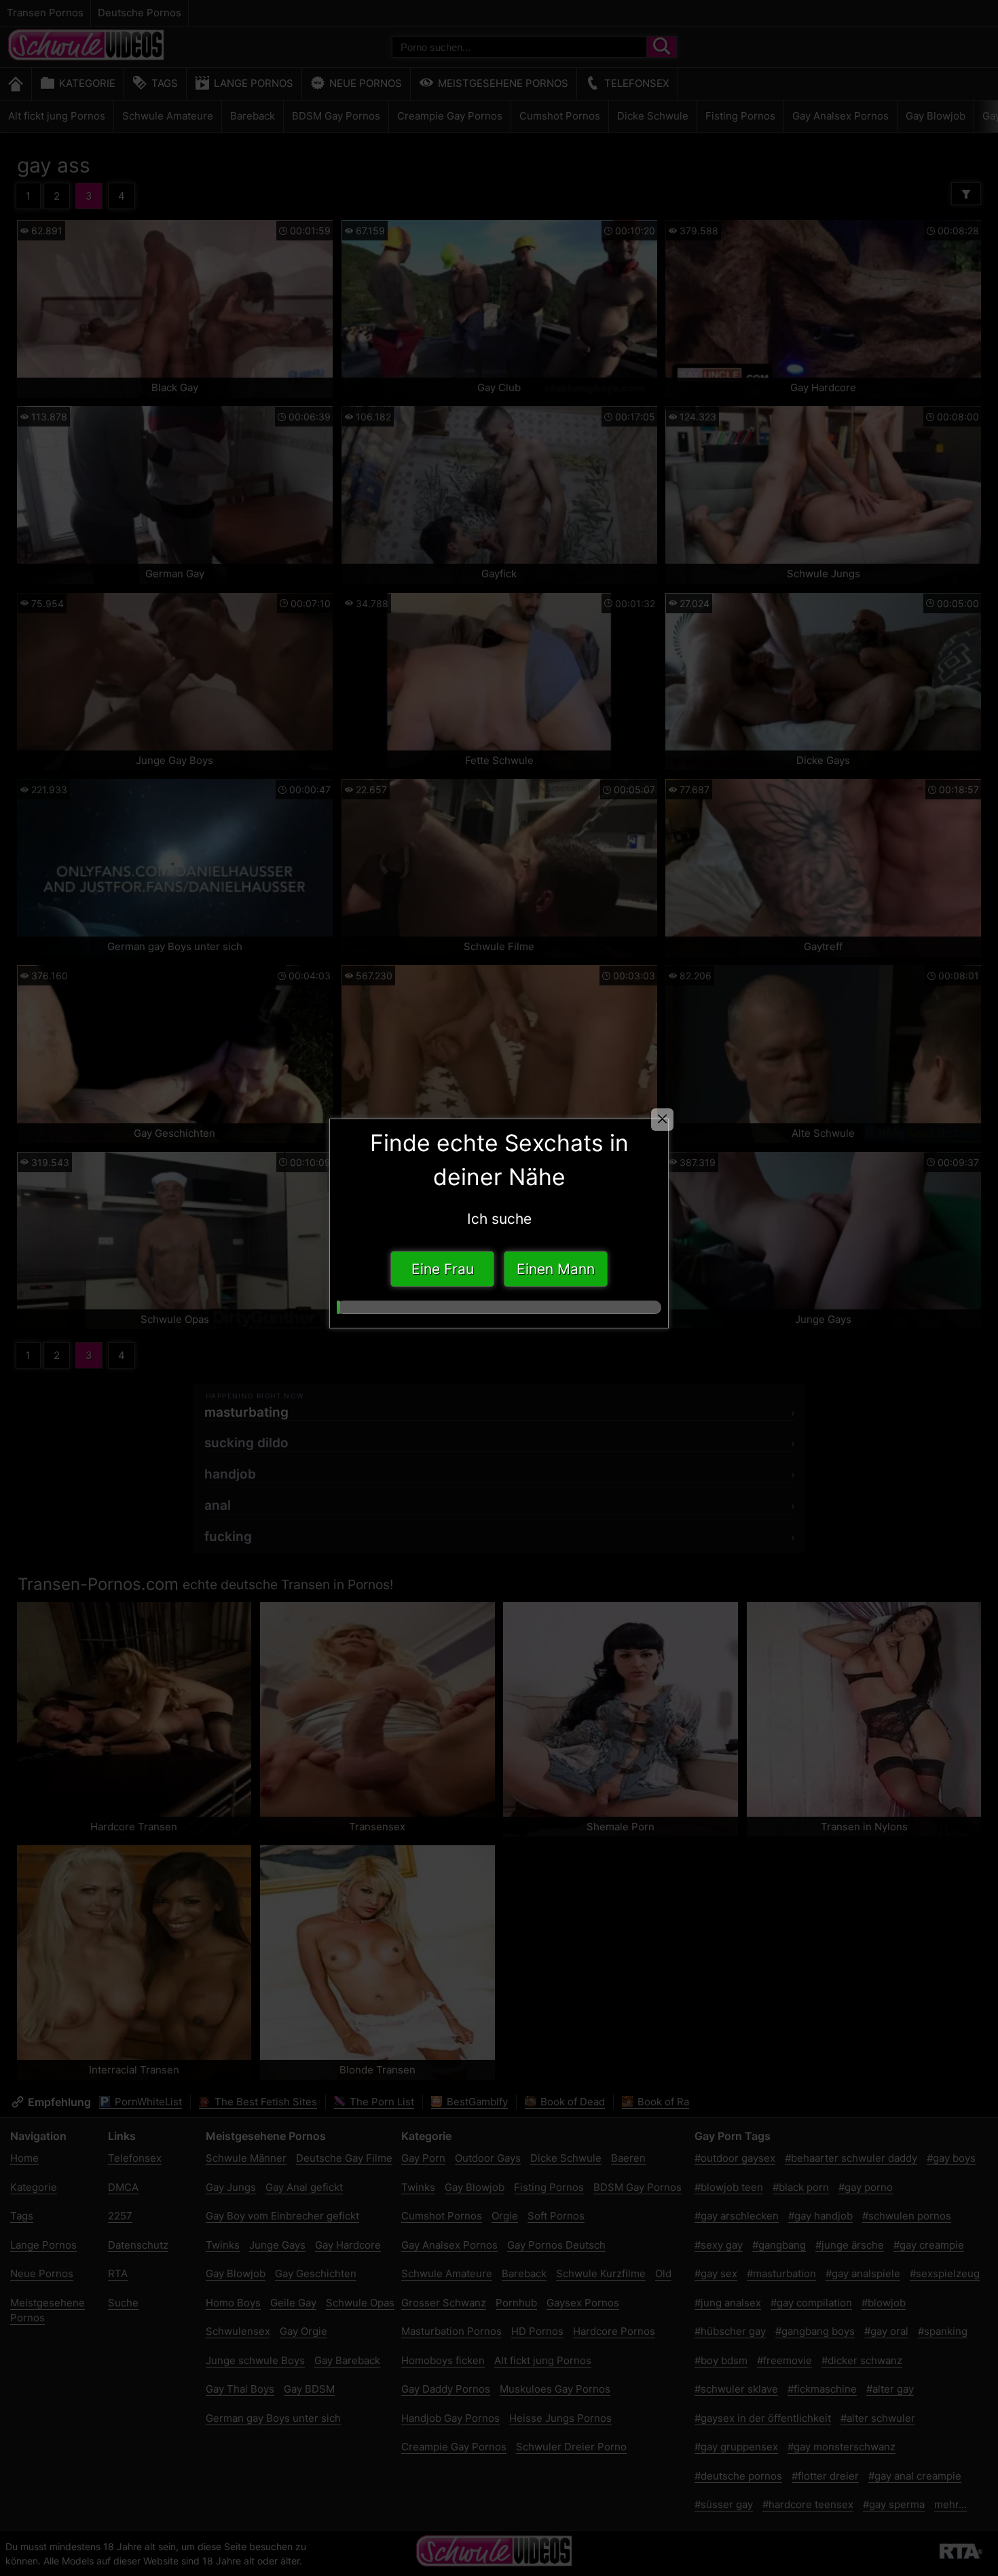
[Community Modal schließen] (662, 1120)
